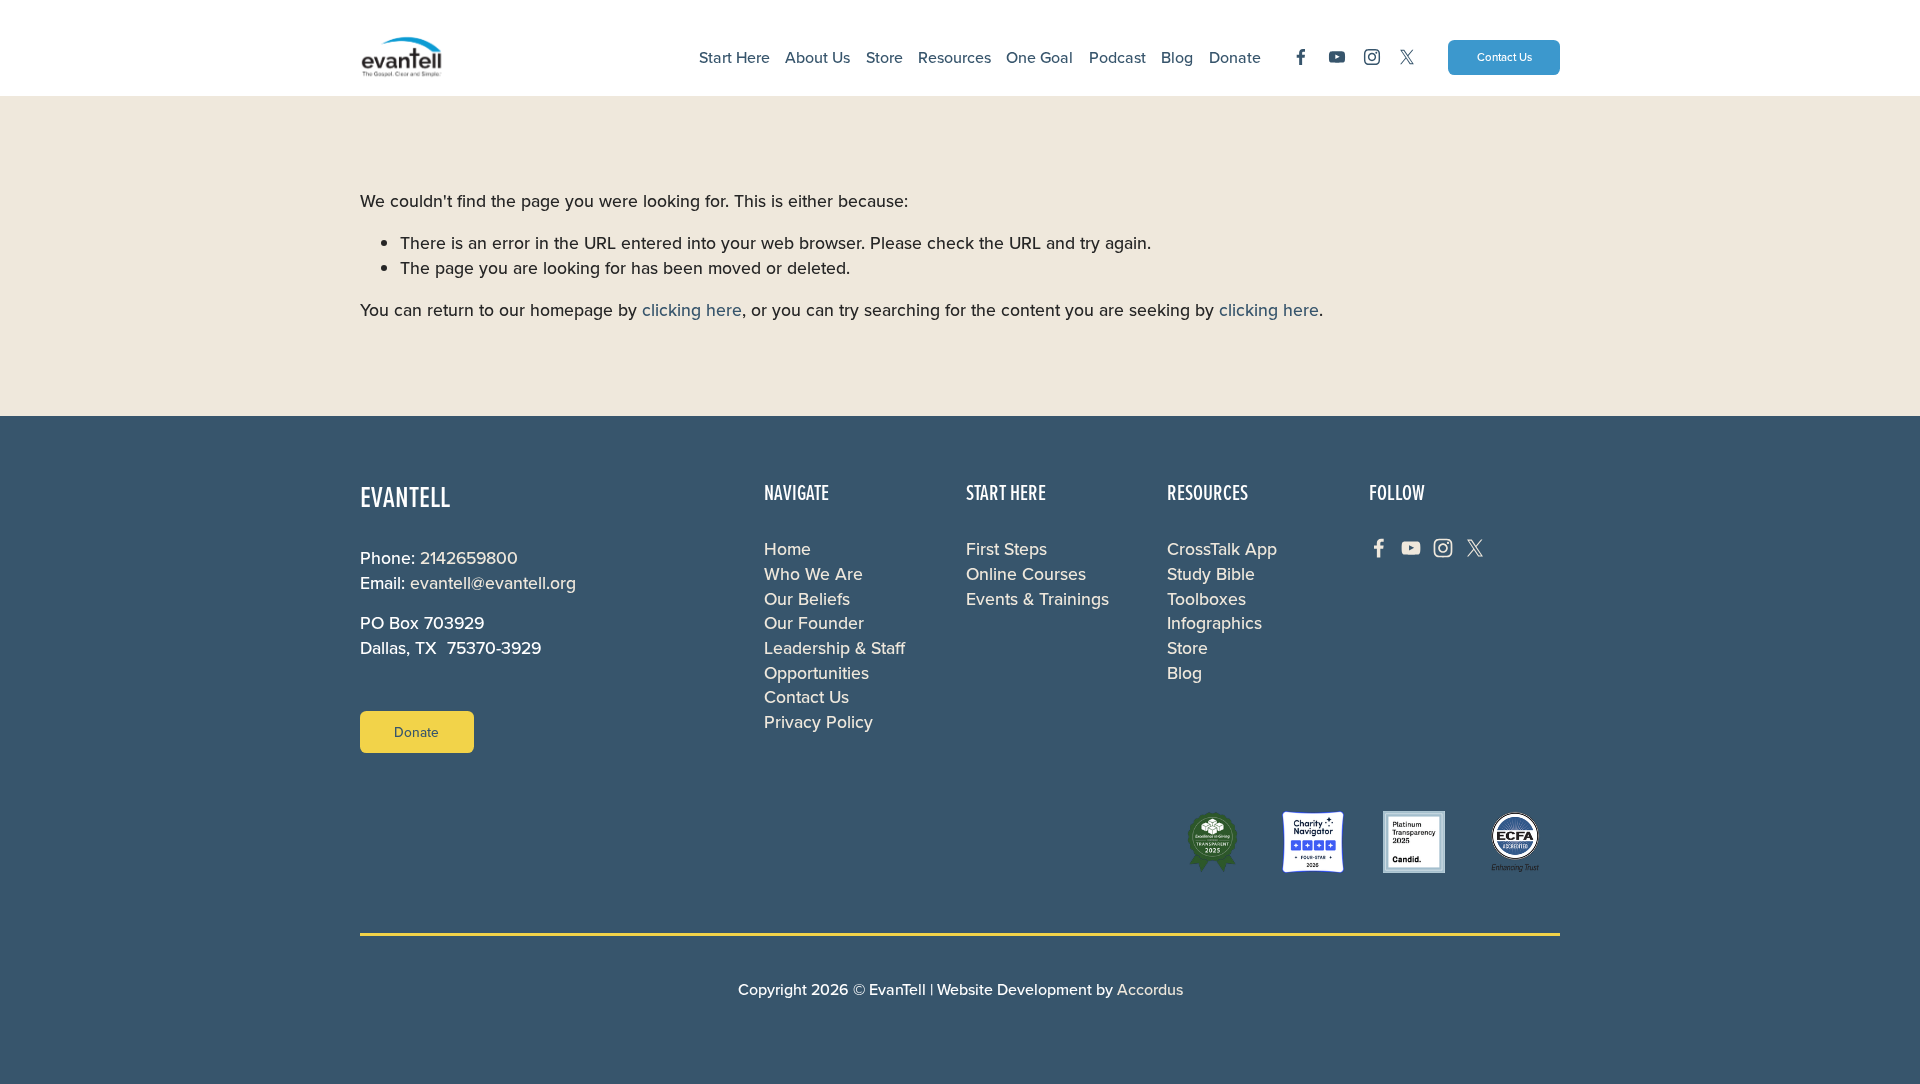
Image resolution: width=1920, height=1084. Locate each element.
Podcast (1117, 57)
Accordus (1150, 989)
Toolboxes (1206, 599)
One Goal (1039, 57)
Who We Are (813, 574)
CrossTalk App (1222, 549)
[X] (1407, 57)
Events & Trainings (1037, 599)
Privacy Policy (818, 722)
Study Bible (1211, 574)
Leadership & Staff (834, 648)
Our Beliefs (807, 599)
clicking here (692, 309)
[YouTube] (1337, 57)
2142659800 (469, 558)
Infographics (1214, 623)
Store (884, 57)
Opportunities (816, 673)
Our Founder (814, 623)
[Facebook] (1301, 57)
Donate (416, 732)
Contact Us (1504, 57)
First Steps (1006, 549)
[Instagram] (1372, 57)
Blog (1177, 57)
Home (787, 549)
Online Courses (1026, 574)
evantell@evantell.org (493, 583)
